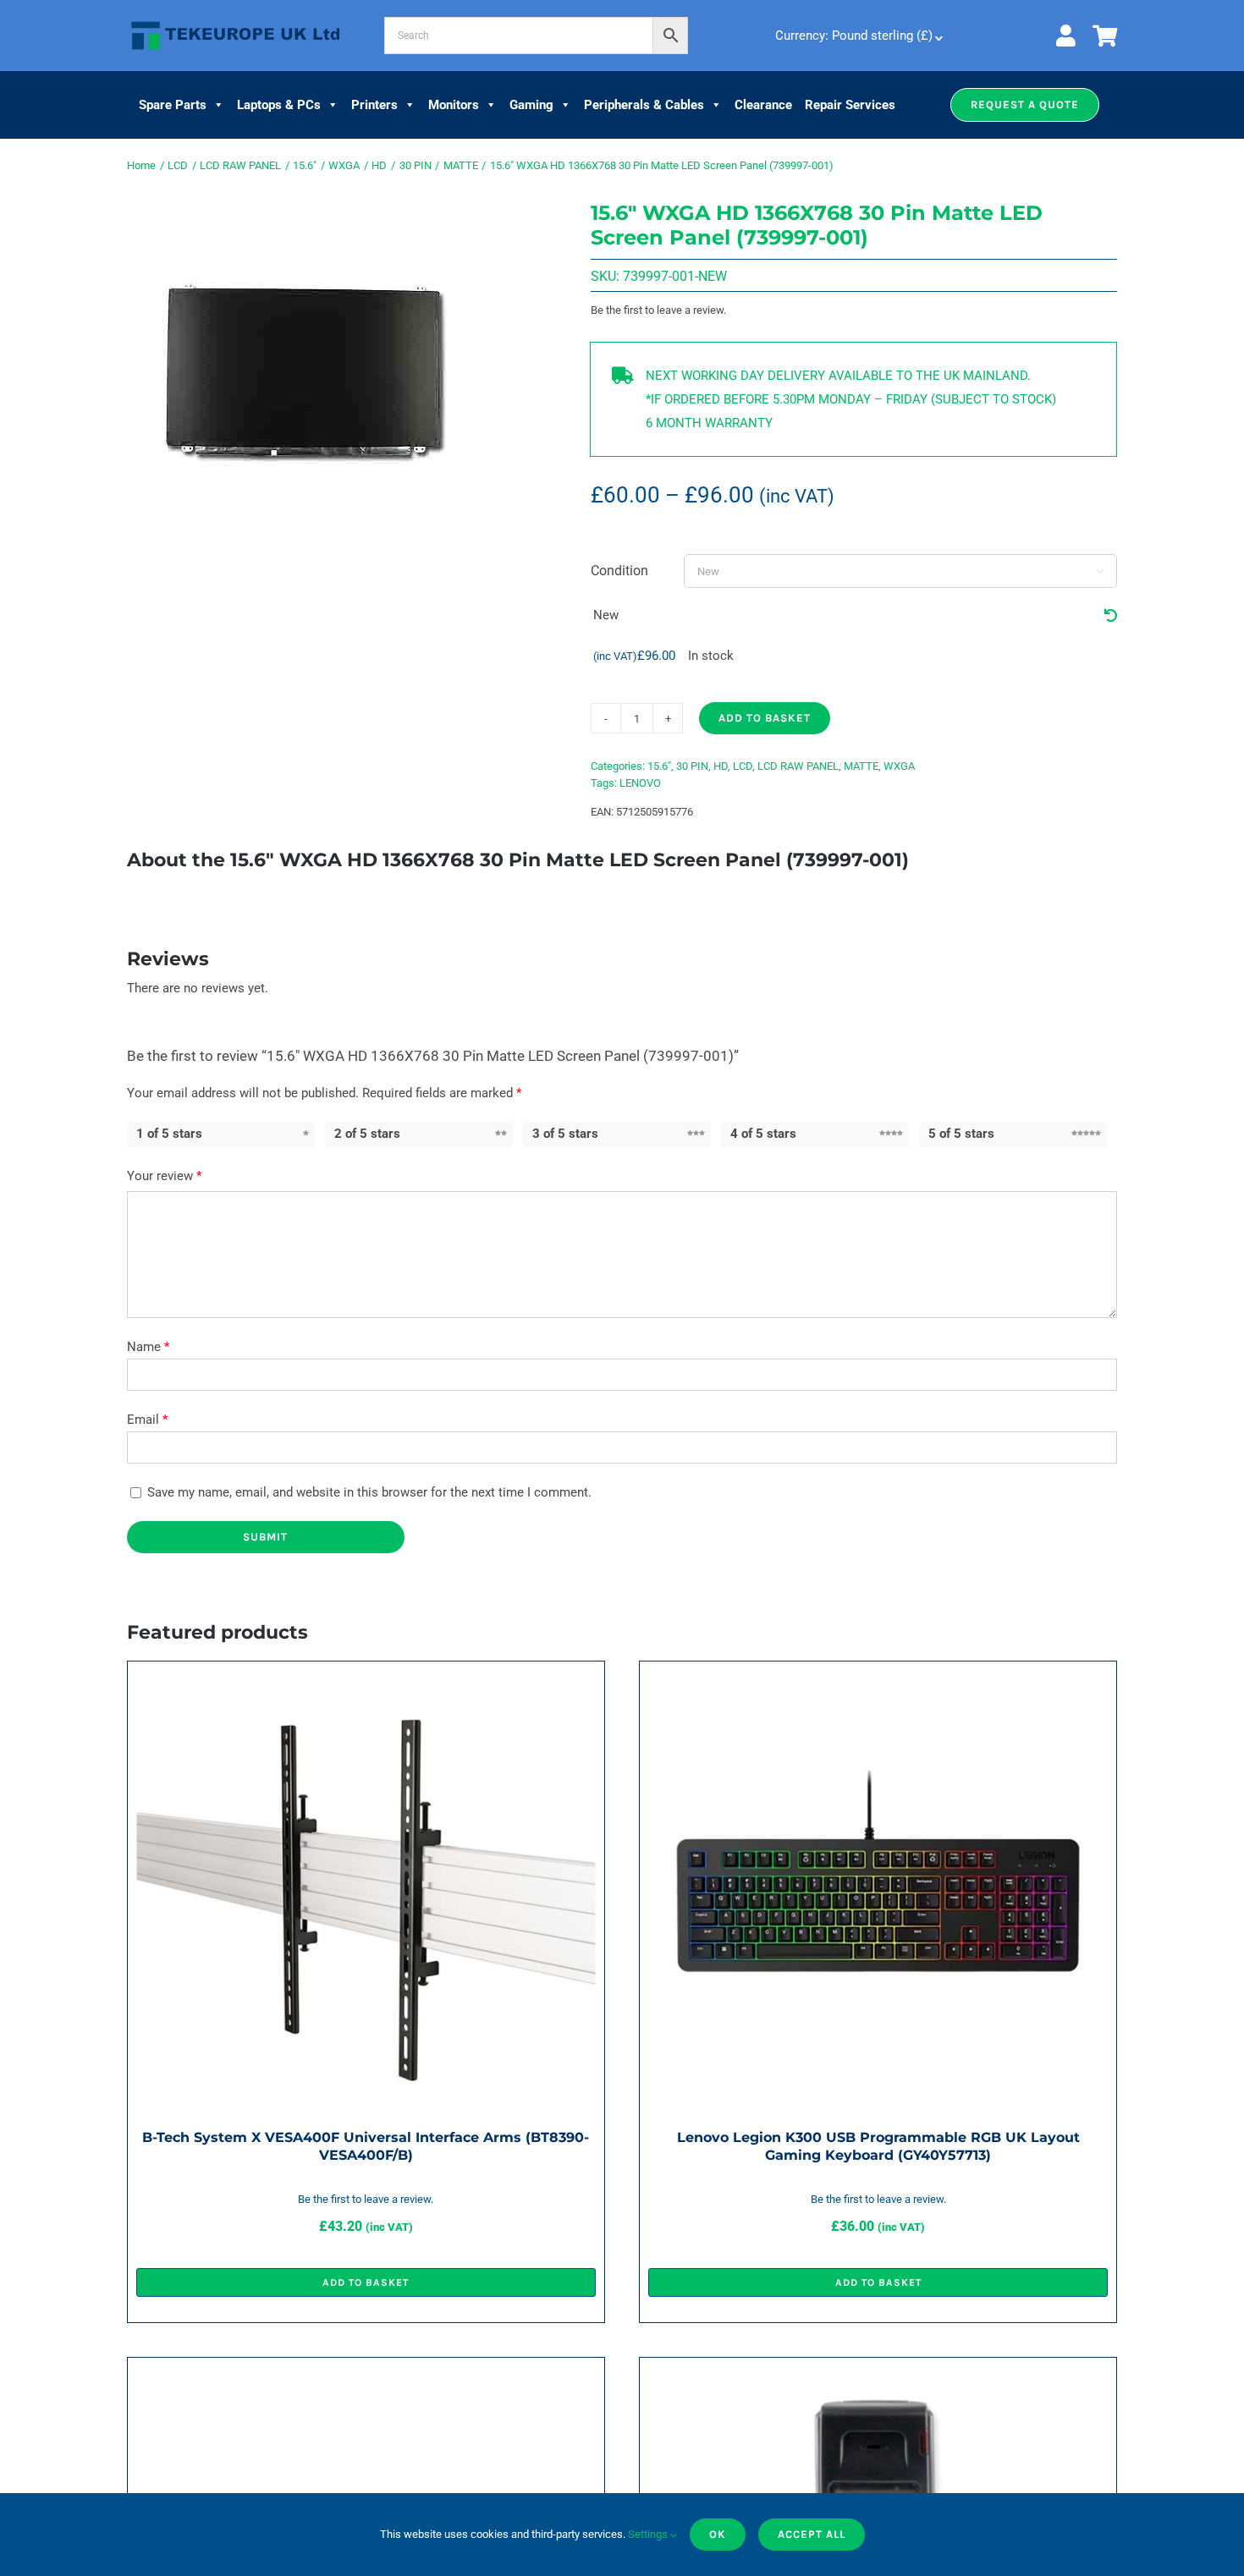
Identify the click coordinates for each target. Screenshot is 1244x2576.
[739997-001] (305, 371)
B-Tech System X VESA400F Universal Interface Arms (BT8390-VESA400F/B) (366, 2146)
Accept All (812, 2534)
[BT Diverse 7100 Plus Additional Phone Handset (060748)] (878, 2378)
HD (721, 766)
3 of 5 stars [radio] (565, 1134)
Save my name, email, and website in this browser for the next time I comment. (369, 1492)
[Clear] (1111, 616)
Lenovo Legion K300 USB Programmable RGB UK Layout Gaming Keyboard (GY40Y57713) (878, 2146)
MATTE (861, 766)
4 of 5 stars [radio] (763, 1134)
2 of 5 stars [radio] (367, 1134)
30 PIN (692, 766)
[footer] (236, 22)
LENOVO (640, 783)
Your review (164, 1176)
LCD (743, 766)
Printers (374, 105)
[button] (1025, 105)
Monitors (454, 105)
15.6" (659, 766)
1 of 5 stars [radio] (169, 1134)
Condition (619, 571)
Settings (649, 2534)
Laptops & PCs (279, 105)
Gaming (531, 105)
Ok (718, 2534)
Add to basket (765, 718)
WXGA (899, 766)
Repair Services (850, 105)
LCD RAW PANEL (798, 766)
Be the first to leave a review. (658, 310)
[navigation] (857, 36)
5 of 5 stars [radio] (961, 1134)
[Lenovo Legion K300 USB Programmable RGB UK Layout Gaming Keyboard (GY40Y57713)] (878, 1682)
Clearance (763, 105)
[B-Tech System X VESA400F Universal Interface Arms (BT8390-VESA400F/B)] (366, 1682)
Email (147, 1420)
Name (148, 1347)
